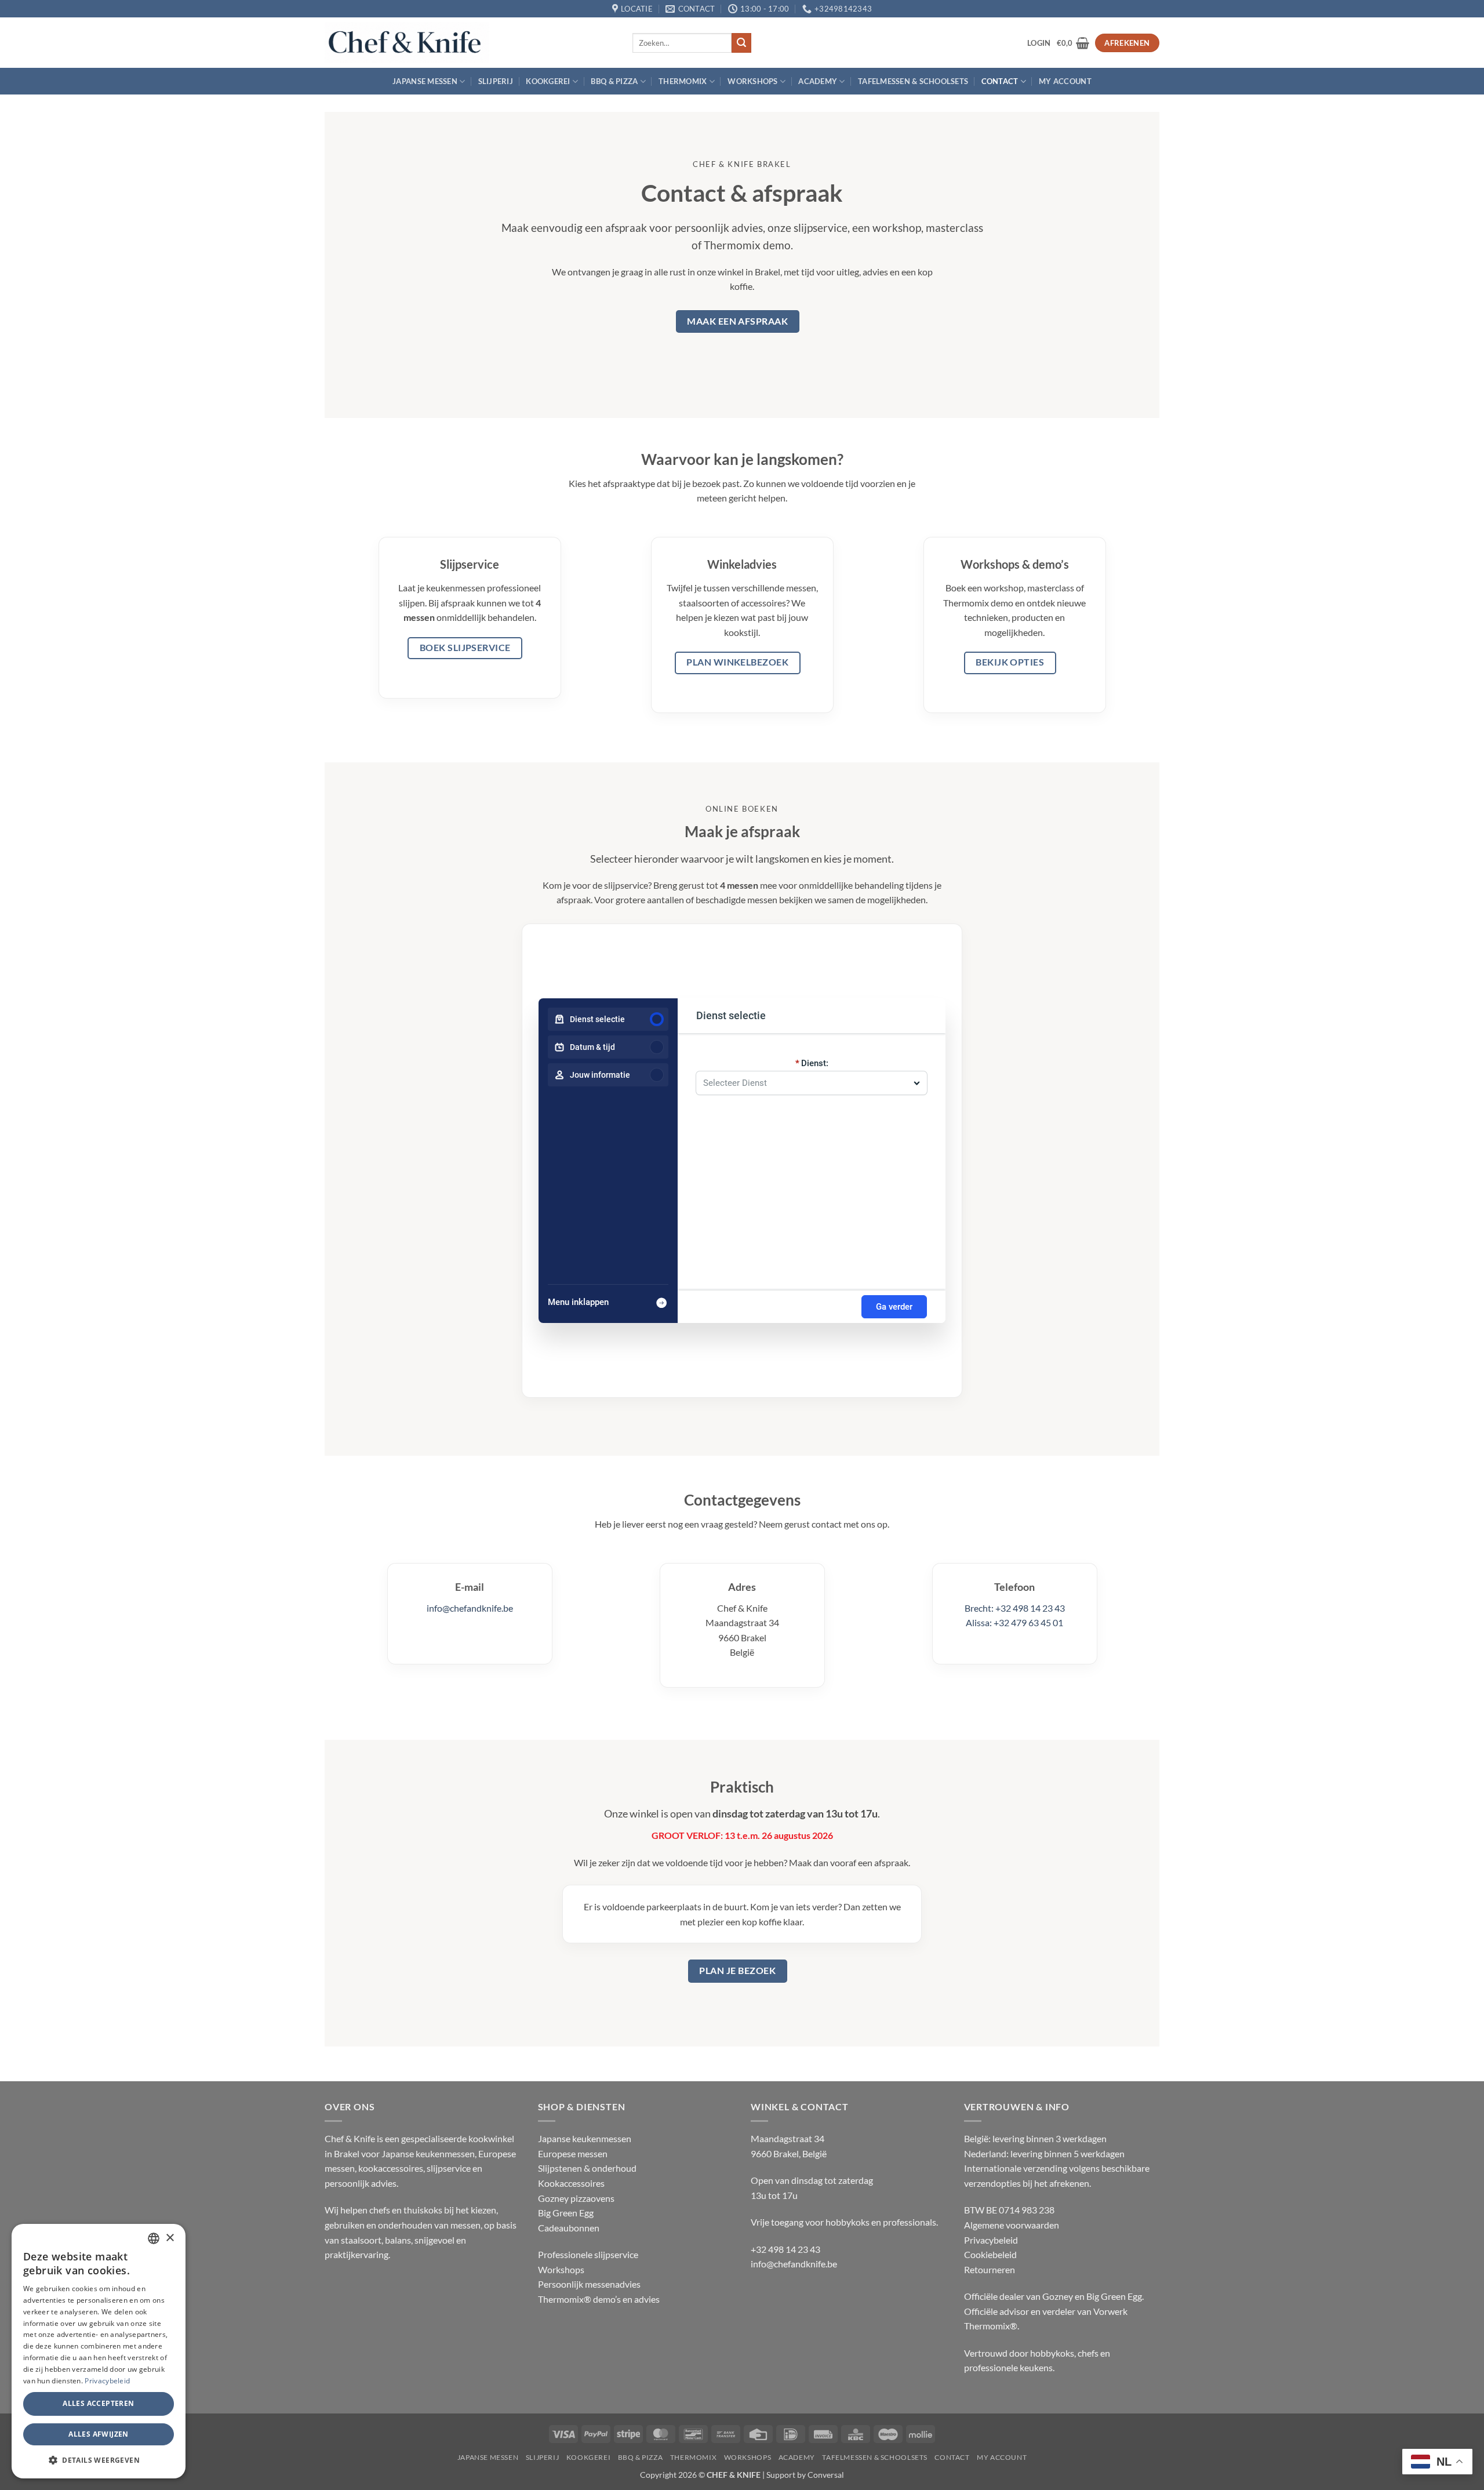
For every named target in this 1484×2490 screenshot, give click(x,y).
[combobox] (806, 1079)
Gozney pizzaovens (576, 2198)
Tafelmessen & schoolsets (913, 81)
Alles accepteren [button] (98, 2403)
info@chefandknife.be (470, 1608)
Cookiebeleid (990, 2254)
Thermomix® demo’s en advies (599, 2299)
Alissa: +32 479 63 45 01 (1014, 1622)
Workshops (752, 81)
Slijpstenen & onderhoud (587, 2168)
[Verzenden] (741, 43)
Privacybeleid (991, 2240)
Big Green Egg (566, 2213)
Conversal (826, 2475)
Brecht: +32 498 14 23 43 (1015, 1608)
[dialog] (99, 2351)
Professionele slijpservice (588, 2254)
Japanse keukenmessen (585, 2138)
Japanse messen (425, 81)
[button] (1039, 43)
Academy (818, 81)
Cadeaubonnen (569, 2228)
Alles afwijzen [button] (99, 2434)
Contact (1000, 81)
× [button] (170, 2238)
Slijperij (496, 81)
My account (1065, 81)
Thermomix (683, 81)
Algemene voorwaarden (1012, 2225)
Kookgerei (548, 81)
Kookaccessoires (571, 2183)
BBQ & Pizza (614, 81)
